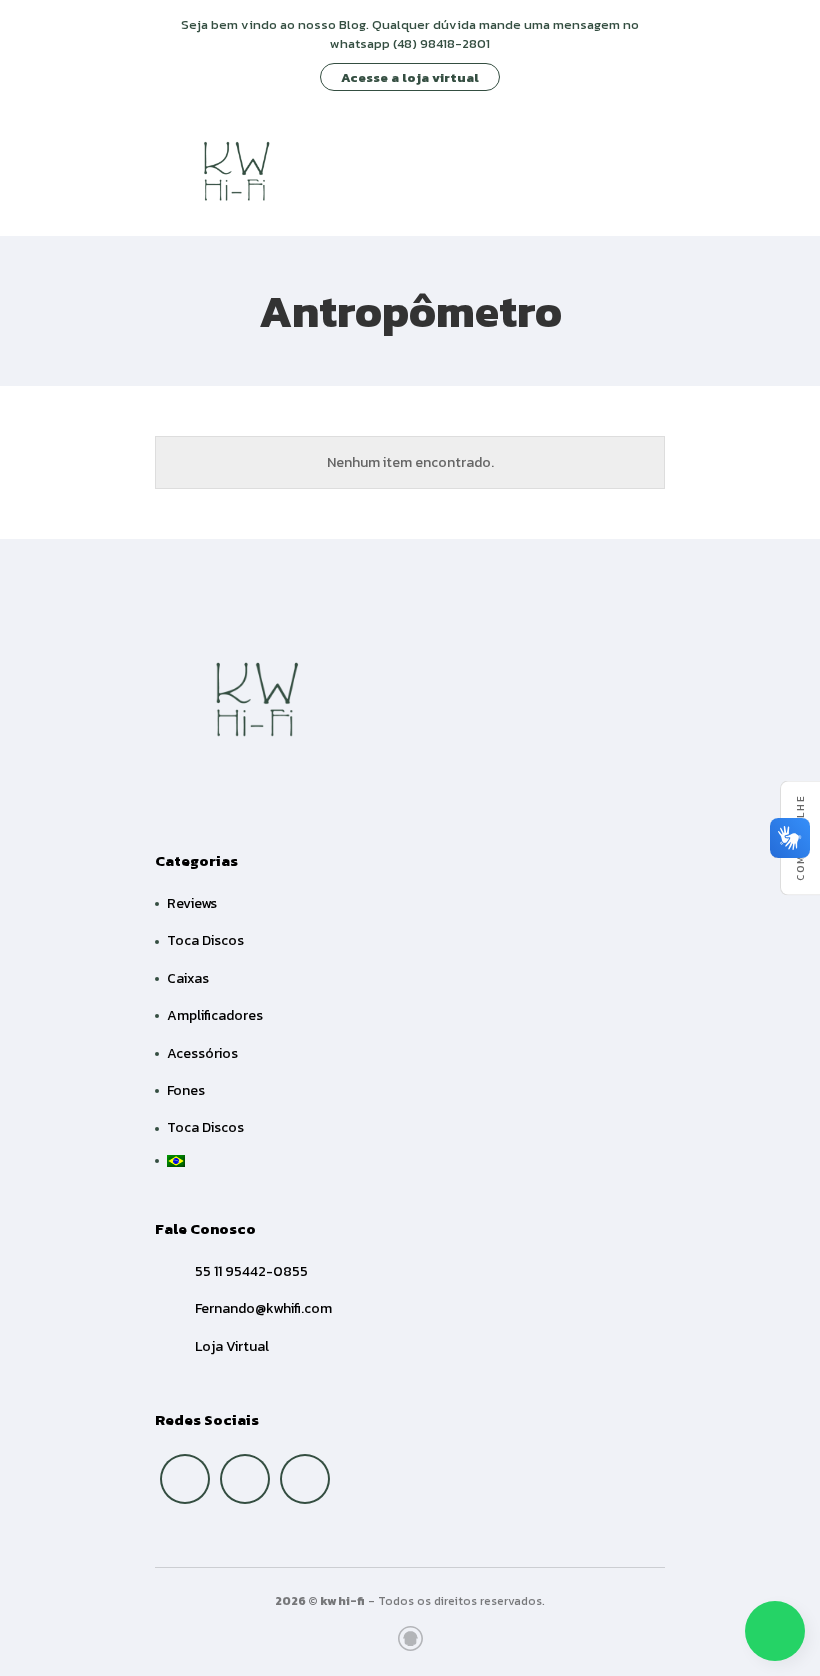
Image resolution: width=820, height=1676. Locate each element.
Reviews (192, 903)
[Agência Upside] (410, 1638)
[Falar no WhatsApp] (775, 1631)
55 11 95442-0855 (251, 1271)
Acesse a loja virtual (410, 77)
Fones (186, 1090)
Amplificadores (215, 1015)
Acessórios (202, 1053)
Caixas (188, 978)
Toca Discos (205, 940)
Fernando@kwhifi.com (263, 1308)
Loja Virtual (232, 1346)
